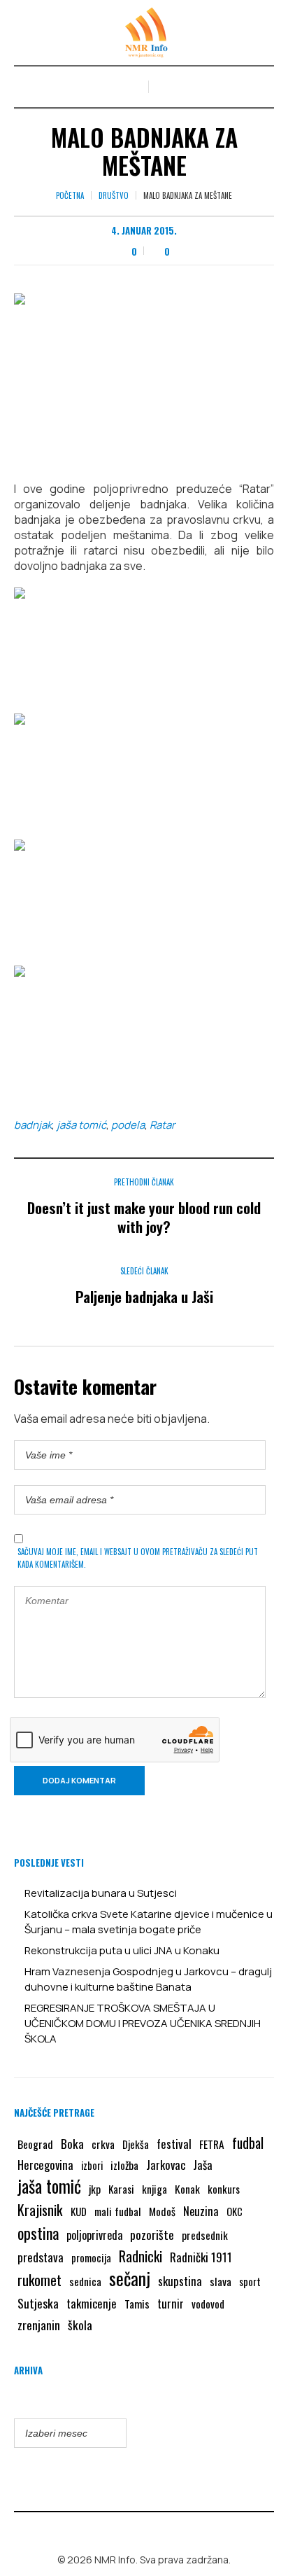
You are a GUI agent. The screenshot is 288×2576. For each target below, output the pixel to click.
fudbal (248, 2143)
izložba (124, 2165)
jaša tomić (81, 1125)
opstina (38, 2233)
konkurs (224, 2189)
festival (174, 2144)
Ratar (162, 1125)
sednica (85, 2281)
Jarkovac (166, 2165)
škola (80, 2325)
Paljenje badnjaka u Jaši (144, 1296)
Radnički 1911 (201, 2257)
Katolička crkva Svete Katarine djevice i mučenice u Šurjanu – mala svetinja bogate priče (149, 1922)
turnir (171, 2304)
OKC (235, 2212)
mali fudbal (118, 2211)
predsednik (205, 2235)
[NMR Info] (144, 33)
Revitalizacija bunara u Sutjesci (101, 1893)
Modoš (162, 2211)
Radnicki (141, 2256)
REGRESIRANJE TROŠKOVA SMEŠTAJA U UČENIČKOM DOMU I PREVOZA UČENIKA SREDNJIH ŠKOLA (143, 2023)
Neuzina (201, 2211)
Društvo (114, 195)
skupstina (180, 2281)
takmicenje (92, 2303)
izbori (92, 2165)
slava (221, 2281)
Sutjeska (38, 2303)
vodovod (208, 2304)
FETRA (212, 2144)
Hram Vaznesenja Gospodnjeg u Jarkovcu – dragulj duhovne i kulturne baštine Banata (148, 1979)
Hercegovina (45, 2165)
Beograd (35, 2144)
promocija (91, 2257)
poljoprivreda (94, 2235)
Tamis (137, 2304)
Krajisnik (40, 2210)
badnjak (33, 1125)
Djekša (136, 2144)
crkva (103, 2144)
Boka (72, 2143)
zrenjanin (39, 2325)
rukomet (39, 2280)
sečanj (130, 2278)
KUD (79, 2211)
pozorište (152, 2234)
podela (128, 1125)
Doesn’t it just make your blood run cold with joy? (144, 1217)
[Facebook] (134, 2530)
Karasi (121, 2189)
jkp (95, 2189)
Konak (187, 2188)
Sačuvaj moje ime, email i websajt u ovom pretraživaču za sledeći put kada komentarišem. (138, 1558)
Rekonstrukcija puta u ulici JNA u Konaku (122, 1950)
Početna (70, 195)
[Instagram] (154, 2530)
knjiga (154, 2189)
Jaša (203, 2165)
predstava (41, 2257)
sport (250, 2282)
